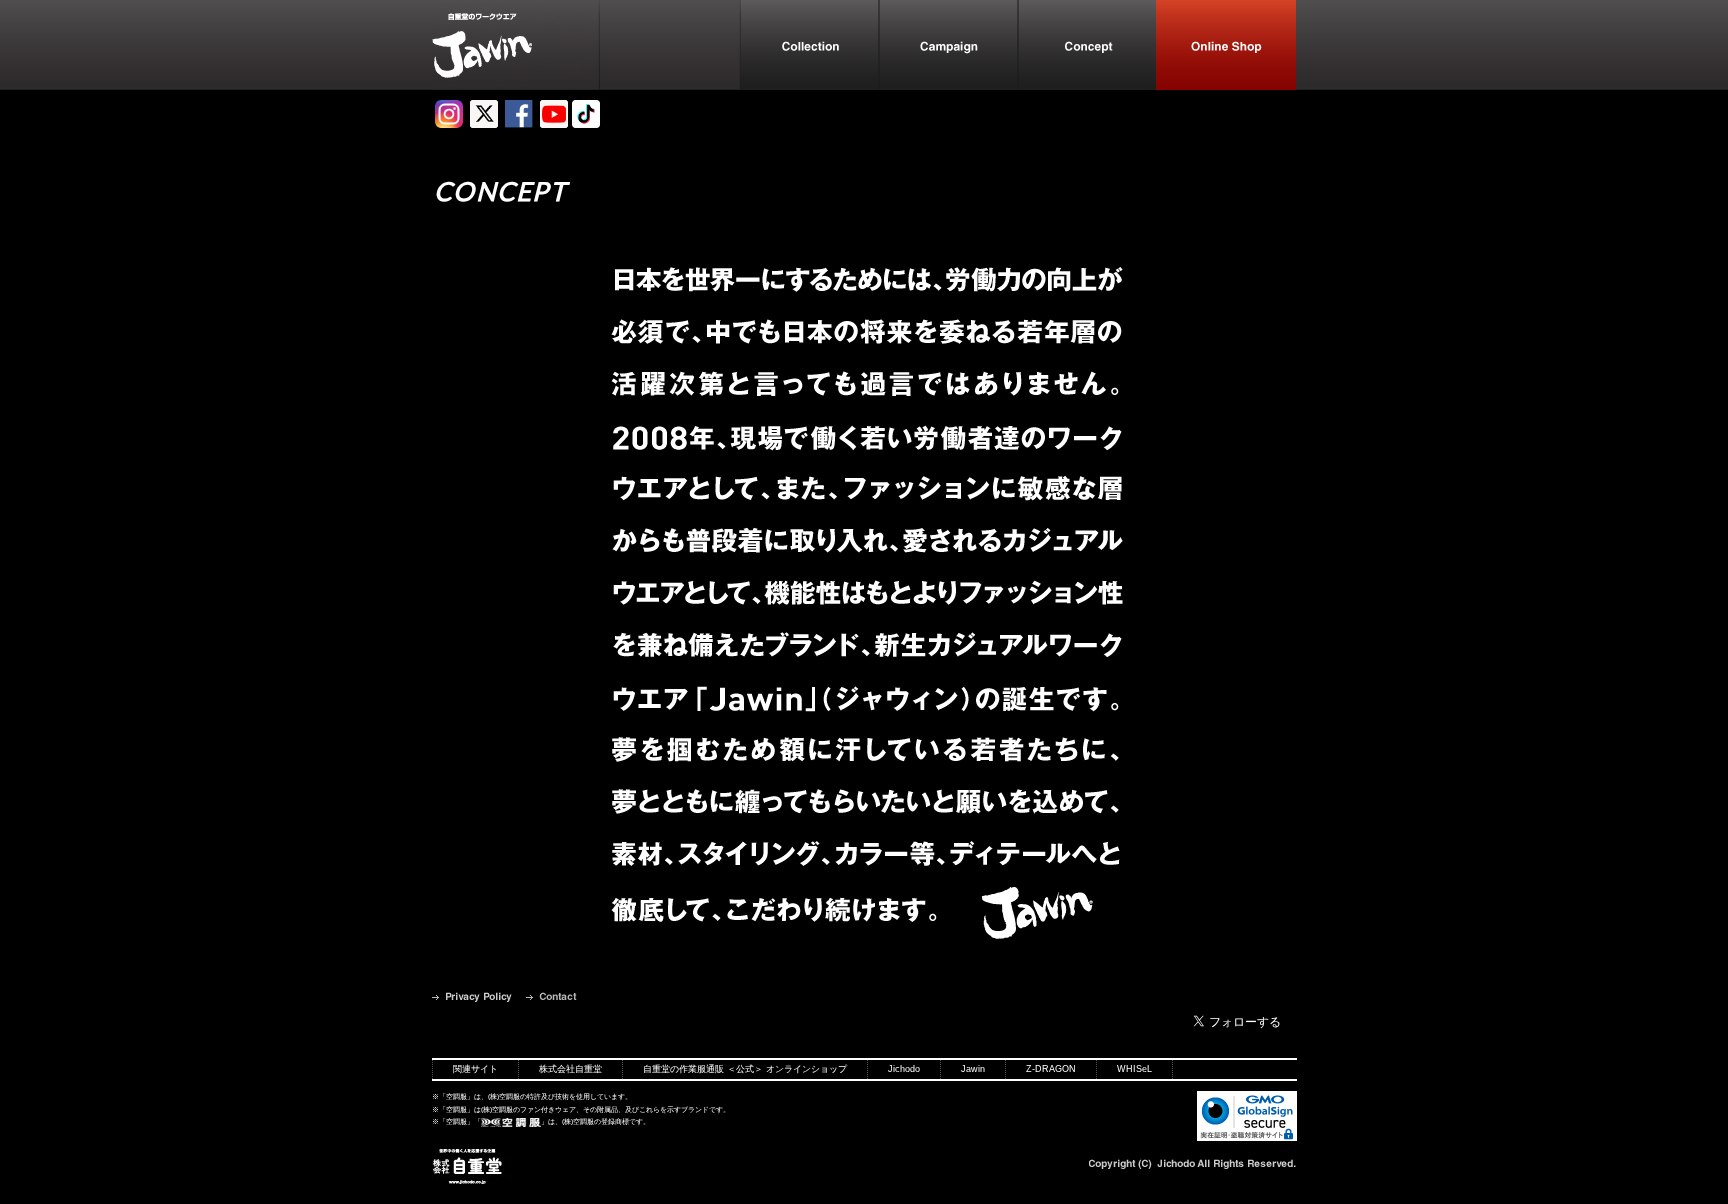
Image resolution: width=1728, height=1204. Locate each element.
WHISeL (1134, 1069)
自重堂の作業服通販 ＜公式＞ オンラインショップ (745, 1069)
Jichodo (904, 1069)
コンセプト (1086, 45)
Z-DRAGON (1051, 1069)
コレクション (808, 45)
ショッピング (1226, 45)
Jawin (973, 1069)
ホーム (516, 45)
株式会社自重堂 (570, 1069)
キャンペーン (947, 45)
